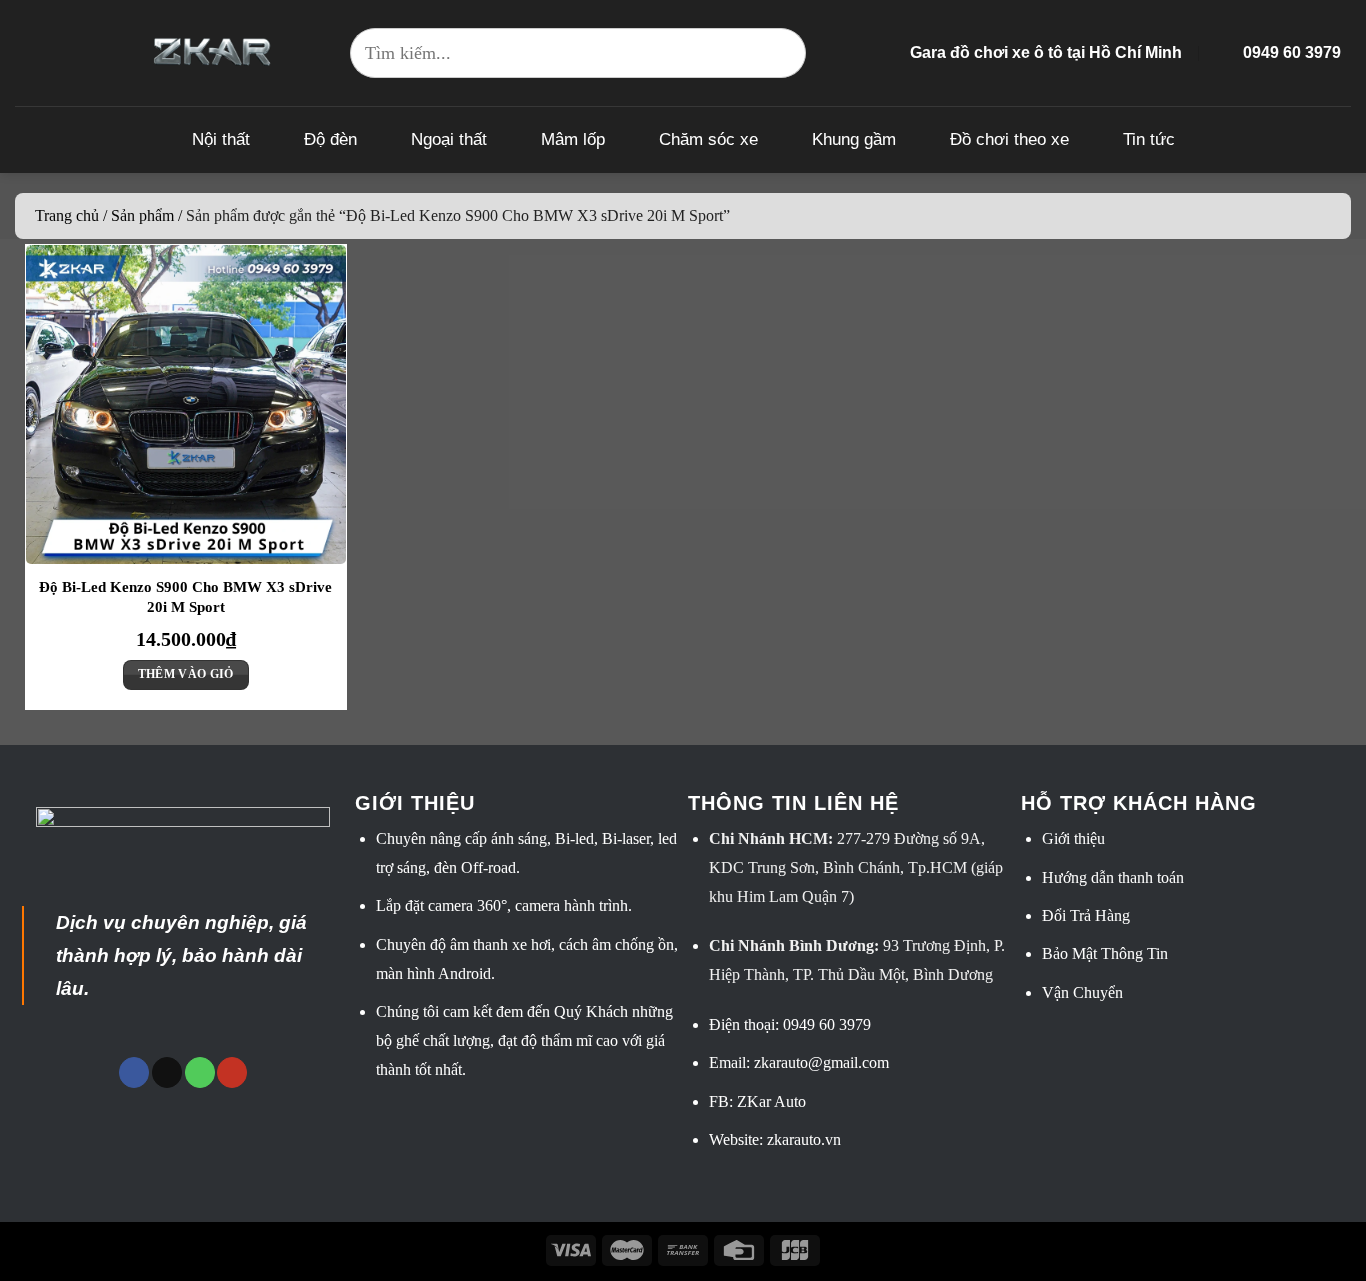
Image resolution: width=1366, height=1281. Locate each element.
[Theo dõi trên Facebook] (134, 1072)
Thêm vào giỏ (186, 674)
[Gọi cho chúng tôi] (200, 1072)
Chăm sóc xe (708, 139)
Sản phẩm (142, 215)
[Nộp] (781, 53)
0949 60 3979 (827, 1024)
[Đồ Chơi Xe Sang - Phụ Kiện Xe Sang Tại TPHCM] (212, 52)
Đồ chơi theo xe (1009, 139)
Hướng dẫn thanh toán (1113, 877)
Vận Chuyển (1082, 992)
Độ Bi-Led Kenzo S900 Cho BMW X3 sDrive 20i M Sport (185, 597)
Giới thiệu (1073, 838)
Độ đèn (330, 139)
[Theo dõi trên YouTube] (232, 1072)
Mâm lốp (573, 139)
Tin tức (1149, 139)
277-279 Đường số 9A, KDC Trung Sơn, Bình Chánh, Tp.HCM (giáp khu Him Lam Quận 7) (856, 867)
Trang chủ (67, 215)
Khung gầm (854, 139)
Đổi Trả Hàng (1086, 915)
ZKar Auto (771, 1101)
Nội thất (221, 139)
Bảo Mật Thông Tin (1105, 953)
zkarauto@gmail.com (821, 1062)
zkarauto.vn (804, 1139)
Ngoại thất (449, 139)
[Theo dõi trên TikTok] (167, 1072)
